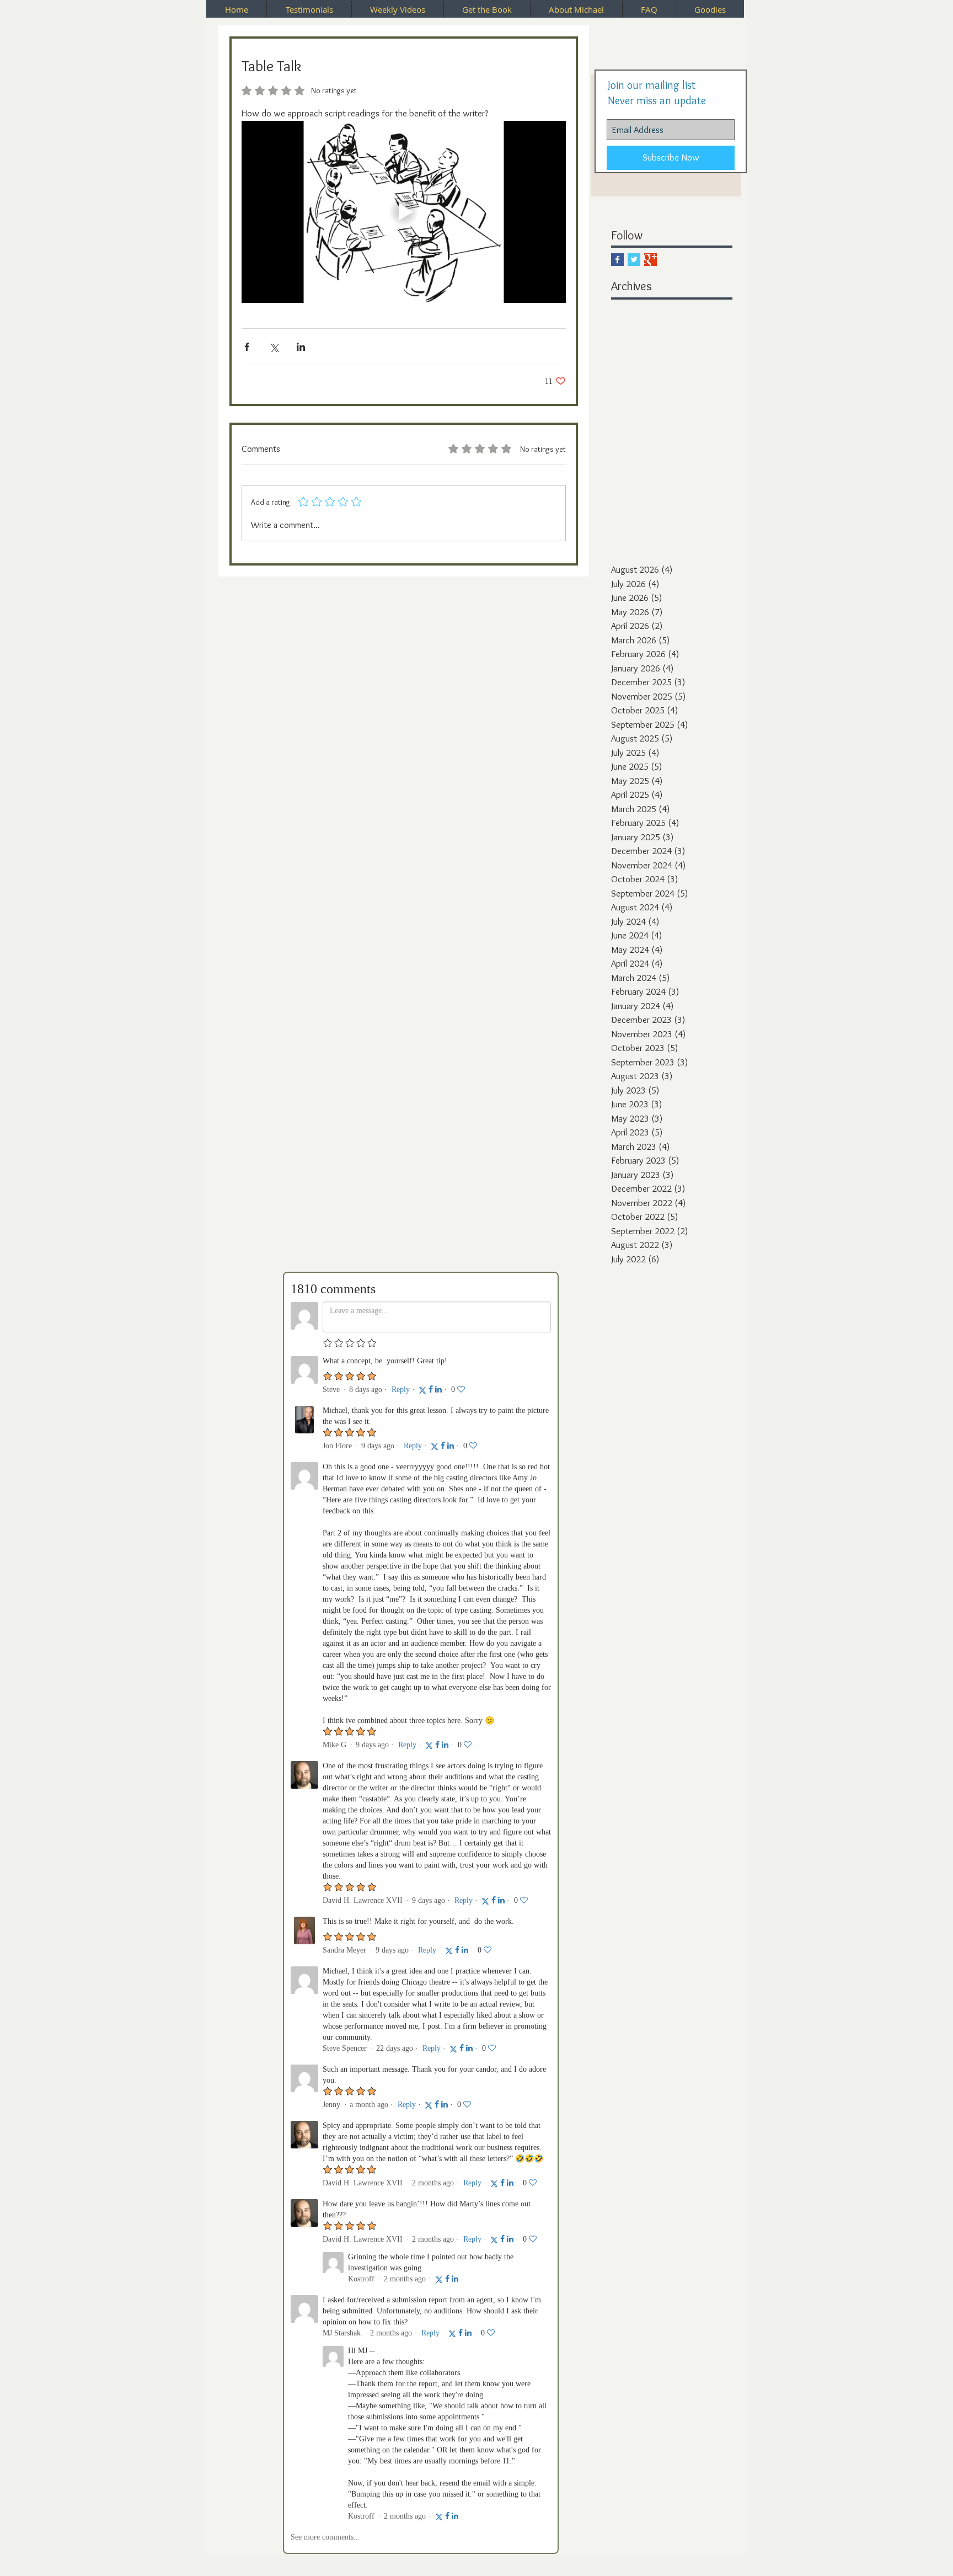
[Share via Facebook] (247, 347)
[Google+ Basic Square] (650, 260)
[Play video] (404, 212)
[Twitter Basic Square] (634, 260)
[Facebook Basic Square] (617, 260)
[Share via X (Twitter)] (274, 347)
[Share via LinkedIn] (301, 347)
